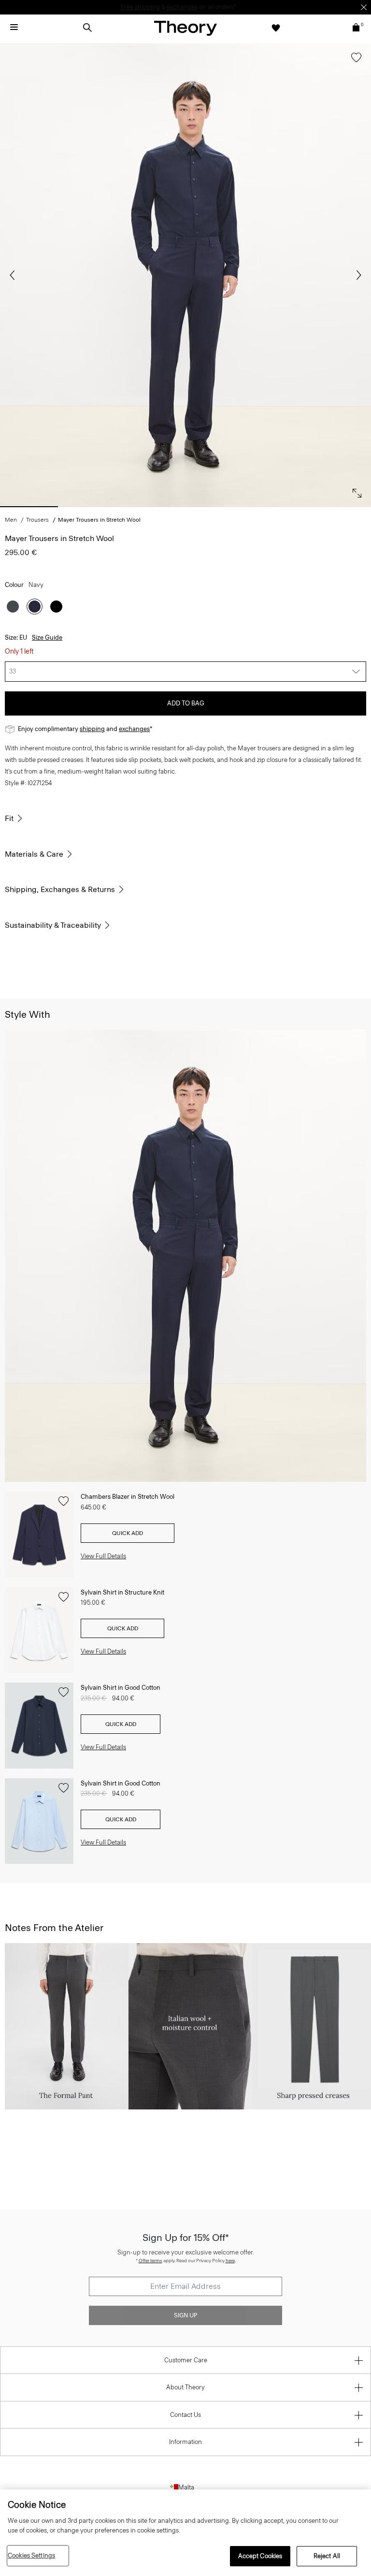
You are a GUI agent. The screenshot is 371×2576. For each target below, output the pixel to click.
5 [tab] (280, 507)
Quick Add (128, 1533)
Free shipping (140, 7)
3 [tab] (154, 507)
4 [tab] (217, 507)
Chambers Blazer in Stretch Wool (128, 1497)
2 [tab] (92, 507)
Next (357, 275)
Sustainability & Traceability (53, 925)
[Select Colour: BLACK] (56, 607)
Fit (9, 818)
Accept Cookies (260, 2556)
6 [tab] (342, 507)
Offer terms (150, 2261)
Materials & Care (34, 854)
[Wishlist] (276, 28)
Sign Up (185, 2315)
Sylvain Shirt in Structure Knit (122, 1592)
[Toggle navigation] (14, 28)
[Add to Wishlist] (354, 62)
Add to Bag (186, 703)
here (230, 2261)
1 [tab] (29, 507)
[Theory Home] (185, 28)
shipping (92, 729)
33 (13, 671)
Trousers (37, 520)
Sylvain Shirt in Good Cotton (121, 1688)
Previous (14, 275)
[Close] (364, 7)
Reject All (327, 2556)
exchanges (182, 7)
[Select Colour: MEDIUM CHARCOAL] (13, 607)
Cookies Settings (31, 2555)
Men (11, 520)
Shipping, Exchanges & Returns (60, 889)
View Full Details (103, 1556)
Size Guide (47, 637)
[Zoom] (355, 491)
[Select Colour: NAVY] (35, 607)
